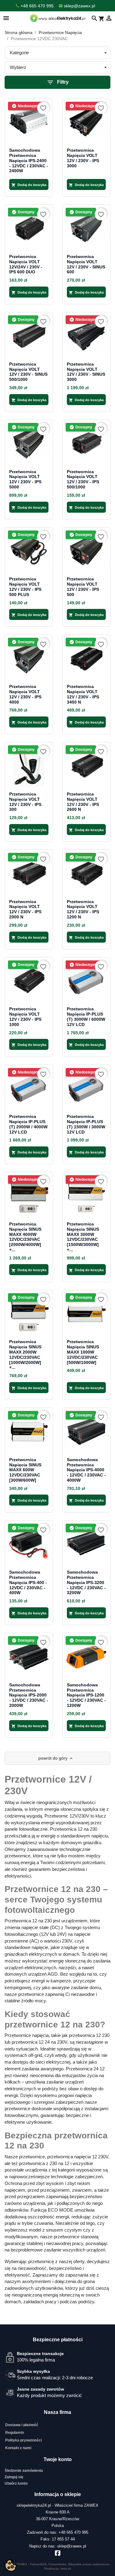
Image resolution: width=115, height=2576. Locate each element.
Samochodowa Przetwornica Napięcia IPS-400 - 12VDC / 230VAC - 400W (28, 1582)
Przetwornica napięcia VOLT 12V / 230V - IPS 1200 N (83, 909)
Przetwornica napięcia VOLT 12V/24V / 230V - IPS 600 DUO (26, 264)
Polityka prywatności (23, 2440)
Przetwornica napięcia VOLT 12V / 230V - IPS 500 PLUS (25, 587)
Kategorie (19, 53)
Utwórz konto (16, 2483)
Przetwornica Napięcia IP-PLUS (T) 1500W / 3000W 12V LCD (86, 1124)
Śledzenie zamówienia (24, 2471)
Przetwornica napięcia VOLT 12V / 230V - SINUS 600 (86, 264)
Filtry (58, 82)
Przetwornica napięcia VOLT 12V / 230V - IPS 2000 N (25, 909)
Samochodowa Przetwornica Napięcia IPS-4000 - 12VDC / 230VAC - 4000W (86, 1470)
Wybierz (18, 67)
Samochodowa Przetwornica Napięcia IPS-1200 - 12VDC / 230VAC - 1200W (86, 1695)
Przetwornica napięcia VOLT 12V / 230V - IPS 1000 (25, 1016)
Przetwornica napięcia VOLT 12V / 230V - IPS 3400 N (83, 694)
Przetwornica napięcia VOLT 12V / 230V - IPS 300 (25, 802)
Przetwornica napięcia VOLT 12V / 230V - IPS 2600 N (83, 802)
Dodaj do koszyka (29, 185)
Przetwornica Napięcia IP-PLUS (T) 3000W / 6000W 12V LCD (86, 1016)
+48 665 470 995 (73, 2532)
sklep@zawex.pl (72, 2546)
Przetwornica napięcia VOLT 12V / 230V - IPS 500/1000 (83, 479)
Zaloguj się (14, 2477)
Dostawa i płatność (22, 2425)
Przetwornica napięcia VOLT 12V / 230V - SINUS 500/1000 (28, 372)
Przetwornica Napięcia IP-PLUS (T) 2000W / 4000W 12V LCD (28, 1124)
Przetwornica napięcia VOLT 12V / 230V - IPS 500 (83, 587)
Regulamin (15, 2433)
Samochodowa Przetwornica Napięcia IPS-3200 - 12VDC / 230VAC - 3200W (86, 1582)
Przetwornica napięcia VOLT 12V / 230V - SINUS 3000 (86, 372)
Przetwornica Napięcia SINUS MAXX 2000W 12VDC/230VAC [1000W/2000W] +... (25, 1354)
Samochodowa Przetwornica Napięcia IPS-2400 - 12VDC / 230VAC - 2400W (29, 160)
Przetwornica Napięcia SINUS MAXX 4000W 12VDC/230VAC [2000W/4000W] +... (25, 1237)
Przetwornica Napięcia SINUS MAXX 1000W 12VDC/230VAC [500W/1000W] (83, 1352)
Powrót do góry (56, 1758)
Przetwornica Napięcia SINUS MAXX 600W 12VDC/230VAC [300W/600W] (25, 1470)
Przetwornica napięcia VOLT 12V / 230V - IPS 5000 (25, 479)
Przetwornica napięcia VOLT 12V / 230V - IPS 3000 (83, 158)
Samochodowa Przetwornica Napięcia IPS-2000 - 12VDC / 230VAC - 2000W (29, 1695)
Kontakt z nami (18, 2448)
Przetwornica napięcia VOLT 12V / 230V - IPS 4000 (25, 694)
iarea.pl (66, 2568)
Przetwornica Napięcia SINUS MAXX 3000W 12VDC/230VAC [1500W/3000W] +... (83, 1237)
